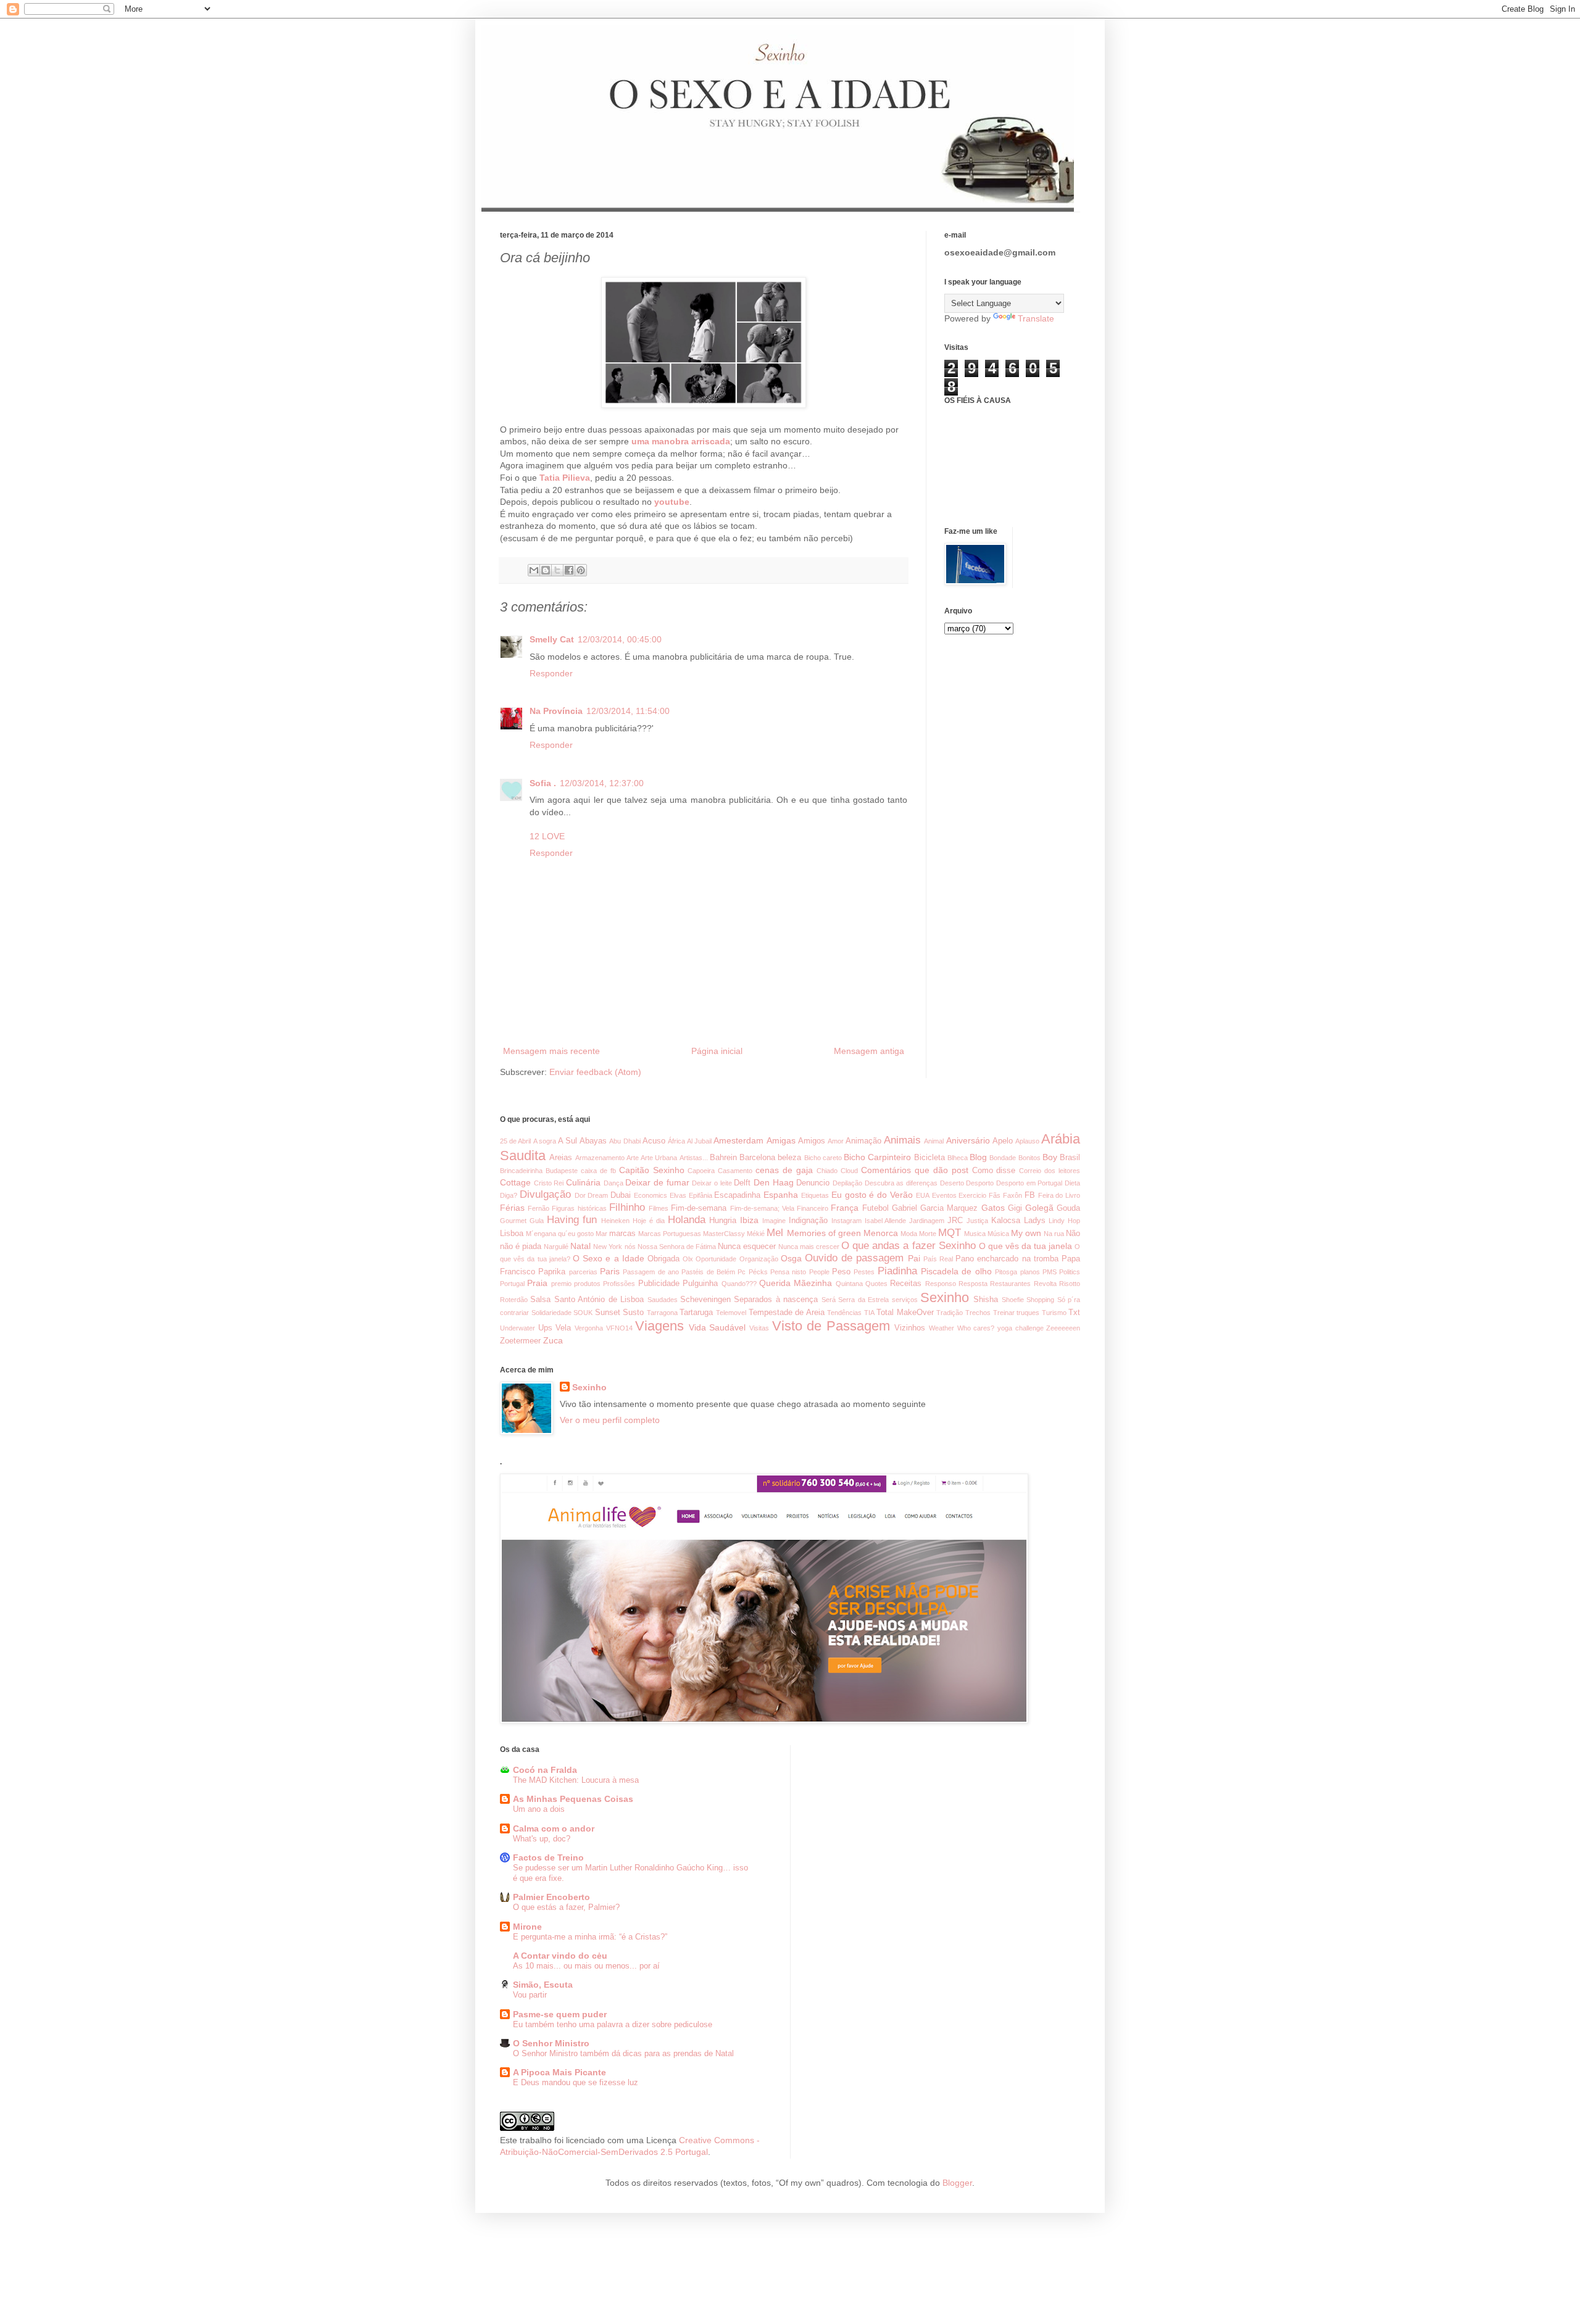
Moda (909, 1234)
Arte (633, 1158)
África (676, 1141)
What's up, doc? (542, 1839)
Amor (836, 1141)
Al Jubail (699, 1141)
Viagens (659, 1326)
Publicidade (659, 1284)
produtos (587, 1284)
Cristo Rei (549, 1183)
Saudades (663, 1300)
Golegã (1039, 1208)
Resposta (973, 1284)
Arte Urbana (659, 1158)
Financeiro (813, 1208)
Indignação (808, 1221)
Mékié (756, 1234)
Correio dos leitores (1050, 1171)
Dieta (1072, 1183)
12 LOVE (547, 836)
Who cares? (976, 1328)
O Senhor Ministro (551, 2043)
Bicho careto (823, 1158)
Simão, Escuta (543, 1985)
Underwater (518, 1328)
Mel (775, 1233)
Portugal (512, 1284)
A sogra (545, 1141)
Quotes (876, 1284)
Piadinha (897, 1271)
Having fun (572, 1220)
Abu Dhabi (625, 1141)
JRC (955, 1221)
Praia (537, 1283)
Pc (742, 1272)
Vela (563, 1328)
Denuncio (813, 1183)
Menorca (881, 1233)
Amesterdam (738, 1140)
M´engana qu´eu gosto (560, 1234)
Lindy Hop (1064, 1221)
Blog (978, 1157)
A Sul (568, 1141)
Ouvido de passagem (854, 1258)
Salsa (540, 1300)
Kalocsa (1006, 1221)
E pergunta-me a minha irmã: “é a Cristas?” (590, 1937)
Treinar (1004, 1313)
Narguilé (556, 1247)
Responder (551, 673)
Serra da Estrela (863, 1300)
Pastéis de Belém (708, 1272)
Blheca (958, 1158)
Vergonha (589, 1328)
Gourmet (513, 1221)
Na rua (1054, 1234)
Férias (512, 1208)
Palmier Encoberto (551, 1897)
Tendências (844, 1313)
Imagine (774, 1221)
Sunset (608, 1313)
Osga (791, 1258)
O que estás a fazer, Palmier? (566, 1907)
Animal (934, 1141)
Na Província (556, 711)
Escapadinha (737, 1195)
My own (1026, 1233)
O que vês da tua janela (1025, 1246)
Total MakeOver (905, 1313)
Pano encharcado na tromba (1007, 1259)
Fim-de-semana (699, 1208)
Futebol (875, 1208)
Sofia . (543, 783)
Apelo (1003, 1141)
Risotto (1070, 1284)
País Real (938, 1259)
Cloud (849, 1171)
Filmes (659, 1208)
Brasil (1070, 1158)
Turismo (1054, 1313)
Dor (580, 1195)
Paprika (552, 1272)
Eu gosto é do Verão (872, 1195)
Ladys (1035, 1221)
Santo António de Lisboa (599, 1300)
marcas (622, 1234)
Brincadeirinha (521, 1171)
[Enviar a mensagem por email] (534, 570)
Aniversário (968, 1140)
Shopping (1040, 1300)
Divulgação (545, 1194)
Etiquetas (815, 1195)
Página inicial (717, 1051)
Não (1073, 1234)
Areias (561, 1158)
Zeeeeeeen (1063, 1328)
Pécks (758, 1272)
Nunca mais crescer (809, 1247)
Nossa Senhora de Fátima (677, 1247)
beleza (789, 1158)
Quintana (849, 1284)
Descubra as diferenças (901, 1183)
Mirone (527, 1927)
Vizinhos (910, 1328)
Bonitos (1029, 1158)
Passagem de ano (651, 1272)
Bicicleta (929, 1158)
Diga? (509, 1195)
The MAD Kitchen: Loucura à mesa (576, 1780)
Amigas (781, 1140)
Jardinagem (927, 1221)
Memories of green (824, 1233)
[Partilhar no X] (557, 570)
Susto (633, 1313)
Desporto (980, 1183)
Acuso (654, 1141)
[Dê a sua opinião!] (546, 570)
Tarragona (662, 1313)
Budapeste (562, 1171)
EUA (923, 1195)
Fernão (538, 1208)
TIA (869, 1313)
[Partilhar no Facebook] (569, 570)
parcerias (583, 1272)
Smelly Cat (552, 639)
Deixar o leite (712, 1183)
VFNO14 (619, 1328)
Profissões (619, 1284)
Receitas (906, 1284)
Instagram (846, 1221)
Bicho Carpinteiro (877, 1157)
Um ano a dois (539, 1809)
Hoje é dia (649, 1221)
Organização (759, 1259)
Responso (941, 1284)
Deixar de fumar (657, 1182)
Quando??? (739, 1284)
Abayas (593, 1141)
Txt (1074, 1313)
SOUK (583, 1313)
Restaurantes (1010, 1284)
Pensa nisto (788, 1272)
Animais (902, 1140)
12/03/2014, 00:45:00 (620, 639)
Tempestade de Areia (787, 1313)
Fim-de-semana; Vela (762, 1208)
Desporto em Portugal (1029, 1183)
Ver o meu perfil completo (610, 1420)
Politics (1070, 1272)
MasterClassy (724, 1234)
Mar (601, 1234)
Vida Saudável (717, 1327)
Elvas (678, 1195)
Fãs (995, 1195)
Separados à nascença (776, 1300)
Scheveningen (705, 1300)
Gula (537, 1221)
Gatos (993, 1208)
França (845, 1208)
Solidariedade (551, 1313)
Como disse (994, 1171)
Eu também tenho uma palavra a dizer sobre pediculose (613, 2024)
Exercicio (972, 1195)
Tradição (950, 1313)
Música (998, 1234)
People (819, 1272)
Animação (863, 1141)
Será (829, 1300)
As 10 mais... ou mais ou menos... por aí (586, 1966)
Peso (841, 1272)
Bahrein (723, 1158)
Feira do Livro (1059, 1195)
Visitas (759, 1328)
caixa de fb (598, 1171)
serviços (905, 1300)
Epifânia (701, 1195)
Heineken (615, 1221)
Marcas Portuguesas (670, 1234)
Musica (975, 1234)
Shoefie (1013, 1300)
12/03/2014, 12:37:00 (602, 783)
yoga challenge (1021, 1328)
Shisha (986, 1300)
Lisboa (512, 1234)
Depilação (847, 1183)
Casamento (735, 1171)
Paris (610, 1271)
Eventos (944, 1195)
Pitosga (1006, 1272)
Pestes (864, 1272)
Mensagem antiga (869, 1051)
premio (561, 1284)
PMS (1050, 1272)
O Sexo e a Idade (609, 1258)
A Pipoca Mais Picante (559, 2072)
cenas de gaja (784, 1170)
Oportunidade (716, 1259)
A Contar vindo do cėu (560, 1956)
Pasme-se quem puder (560, 2014)
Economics (651, 1195)
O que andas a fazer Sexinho (908, 1246)
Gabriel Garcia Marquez (935, 1208)
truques (1028, 1313)
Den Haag (774, 1182)
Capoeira (701, 1171)
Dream (598, 1195)
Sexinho (945, 1297)
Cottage (515, 1182)
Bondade (1003, 1158)
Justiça (977, 1221)
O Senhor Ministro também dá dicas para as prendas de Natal (623, 2053)
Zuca (553, 1340)
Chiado (827, 1171)
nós (630, 1247)
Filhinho (627, 1207)
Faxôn (1012, 1195)
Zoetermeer (520, 1341)
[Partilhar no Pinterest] (581, 570)
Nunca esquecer (747, 1247)
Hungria (723, 1221)
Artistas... (694, 1158)
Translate (1036, 318)
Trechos (978, 1313)
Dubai (621, 1195)
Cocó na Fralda (545, 1770)
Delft (742, 1183)
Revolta (1045, 1284)
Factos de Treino (548, 1857)
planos (1030, 1272)
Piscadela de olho (956, 1271)
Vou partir (530, 1995)
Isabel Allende (886, 1221)
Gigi (1015, 1208)
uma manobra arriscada (681, 441)
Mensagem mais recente (551, 1051)
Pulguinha (700, 1284)
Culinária (583, 1182)
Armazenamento (600, 1158)
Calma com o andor (554, 1828)
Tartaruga (696, 1313)
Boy (1050, 1157)
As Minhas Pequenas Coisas (573, 1799)
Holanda (687, 1220)
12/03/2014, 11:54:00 (628, 711)
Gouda (1068, 1208)
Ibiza (749, 1220)
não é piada (521, 1247)
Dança (613, 1183)
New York (608, 1247)
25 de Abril (515, 1141)
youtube (672, 502)
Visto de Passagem (831, 1326)
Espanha (781, 1195)
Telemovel (731, 1313)
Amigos (812, 1141)
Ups (545, 1328)
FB (1030, 1195)
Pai (914, 1258)
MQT (950, 1233)
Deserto (952, 1183)
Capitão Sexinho (652, 1170)
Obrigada (663, 1259)
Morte (928, 1234)
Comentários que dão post (915, 1170)
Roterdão (514, 1300)
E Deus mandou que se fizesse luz (576, 2082)
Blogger (957, 2183)
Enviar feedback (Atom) (595, 1072)
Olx (688, 1259)
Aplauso (1027, 1141)
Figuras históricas (579, 1208)
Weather (942, 1328)
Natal (580, 1246)
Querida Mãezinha (796, 1283)
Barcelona (757, 1158)
